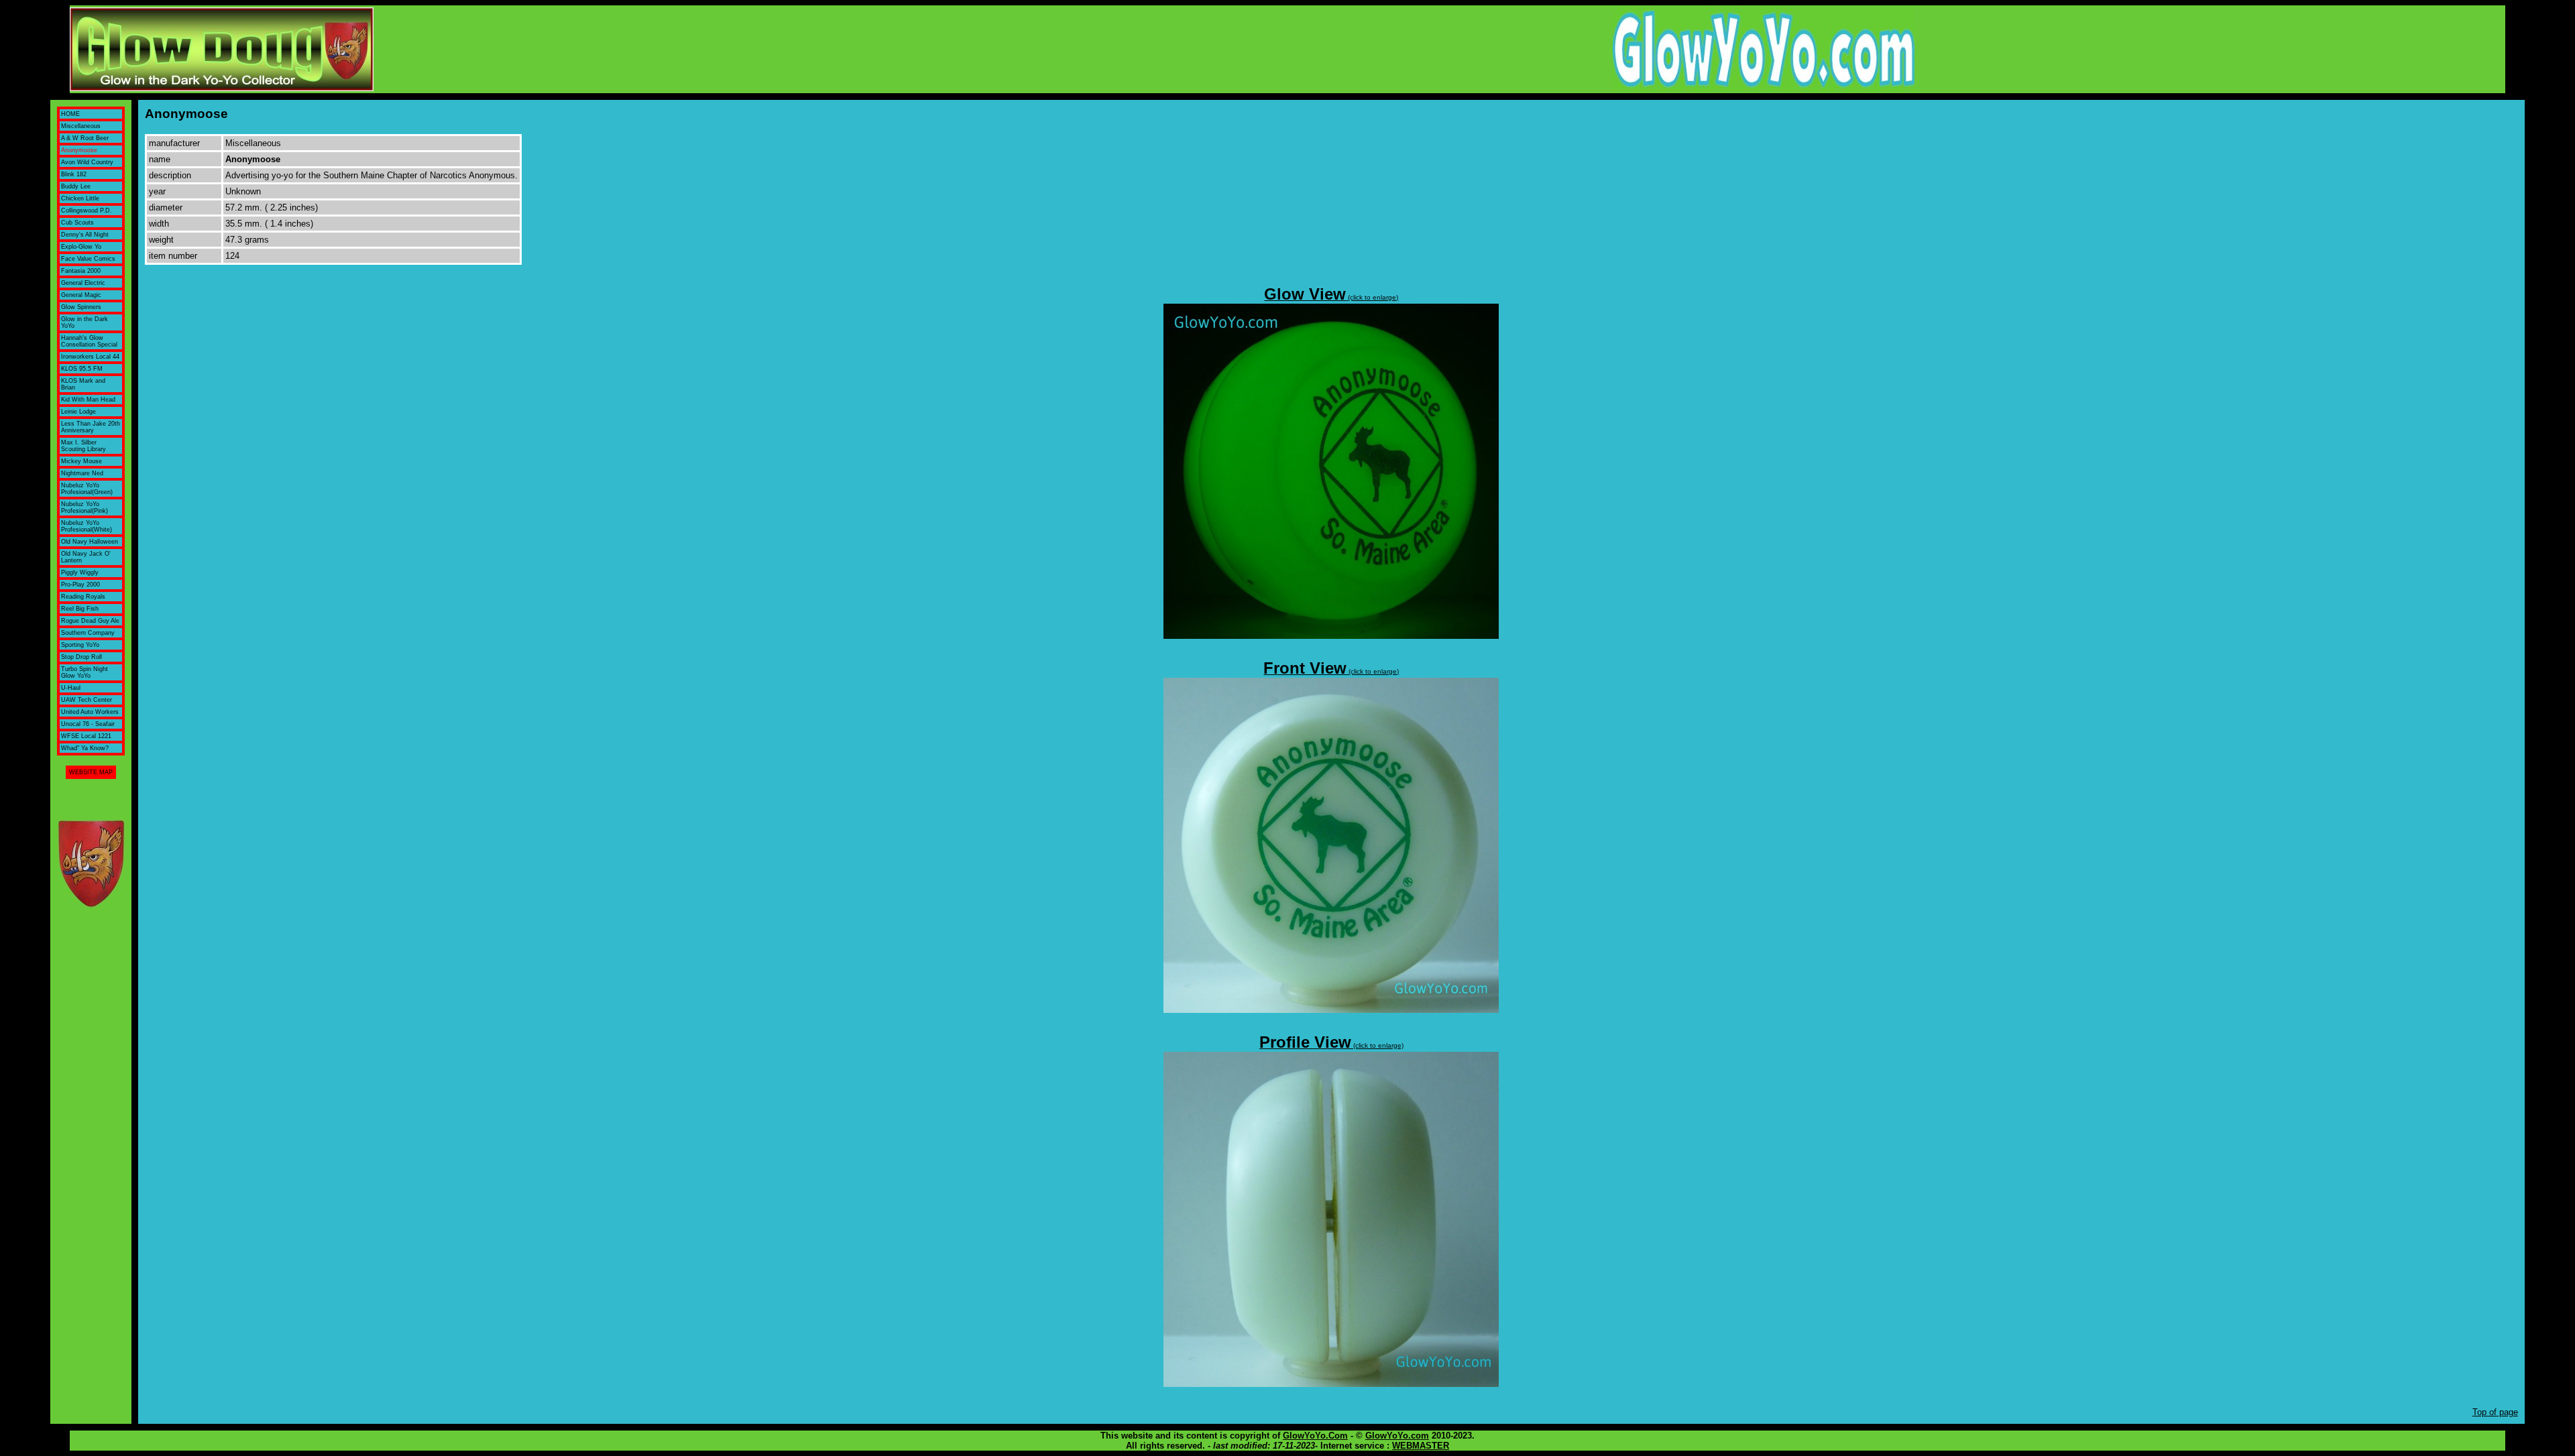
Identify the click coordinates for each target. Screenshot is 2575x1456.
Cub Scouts (77, 223)
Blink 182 (74, 174)
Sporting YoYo (80, 645)
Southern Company (88, 633)
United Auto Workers (90, 712)
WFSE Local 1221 (86, 736)
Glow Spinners (81, 307)
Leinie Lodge (78, 412)
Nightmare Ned (82, 473)
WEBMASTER (1421, 1446)
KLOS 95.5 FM (82, 369)
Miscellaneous (81, 126)
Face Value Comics (88, 259)
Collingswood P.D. (87, 210)
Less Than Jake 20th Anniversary (91, 427)
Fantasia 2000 (81, 271)
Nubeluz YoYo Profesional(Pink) (84, 507)
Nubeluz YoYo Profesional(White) (87, 526)
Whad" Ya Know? (85, 748)
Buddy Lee (76, 186)
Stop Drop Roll (81, 657)
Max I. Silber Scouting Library (83, 446)
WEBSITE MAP (91, 772)
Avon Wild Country (87, 162)
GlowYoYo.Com (1315, 1436)
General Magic (81, 295)
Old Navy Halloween (90, 542)
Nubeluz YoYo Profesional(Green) (87, 489)
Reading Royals (83, 597)
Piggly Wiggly (80, 572)
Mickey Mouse (81, 461)
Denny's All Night (85, 235)
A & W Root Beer (85, 138)
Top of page (2495, 1412)
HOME (70, 114)
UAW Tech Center (87, 700)
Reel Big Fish (80, 609)
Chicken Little (80, 198)
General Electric (83, 283)
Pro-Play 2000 (80, 585)
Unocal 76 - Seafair (88, 724)
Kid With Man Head (88, 400)
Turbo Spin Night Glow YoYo (84, 672)
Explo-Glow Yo (81, 247)
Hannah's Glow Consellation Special (89, 341)
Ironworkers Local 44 (90, 357)
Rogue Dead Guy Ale (90, 621)
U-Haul (71, 688)
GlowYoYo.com (1397, 1436)
